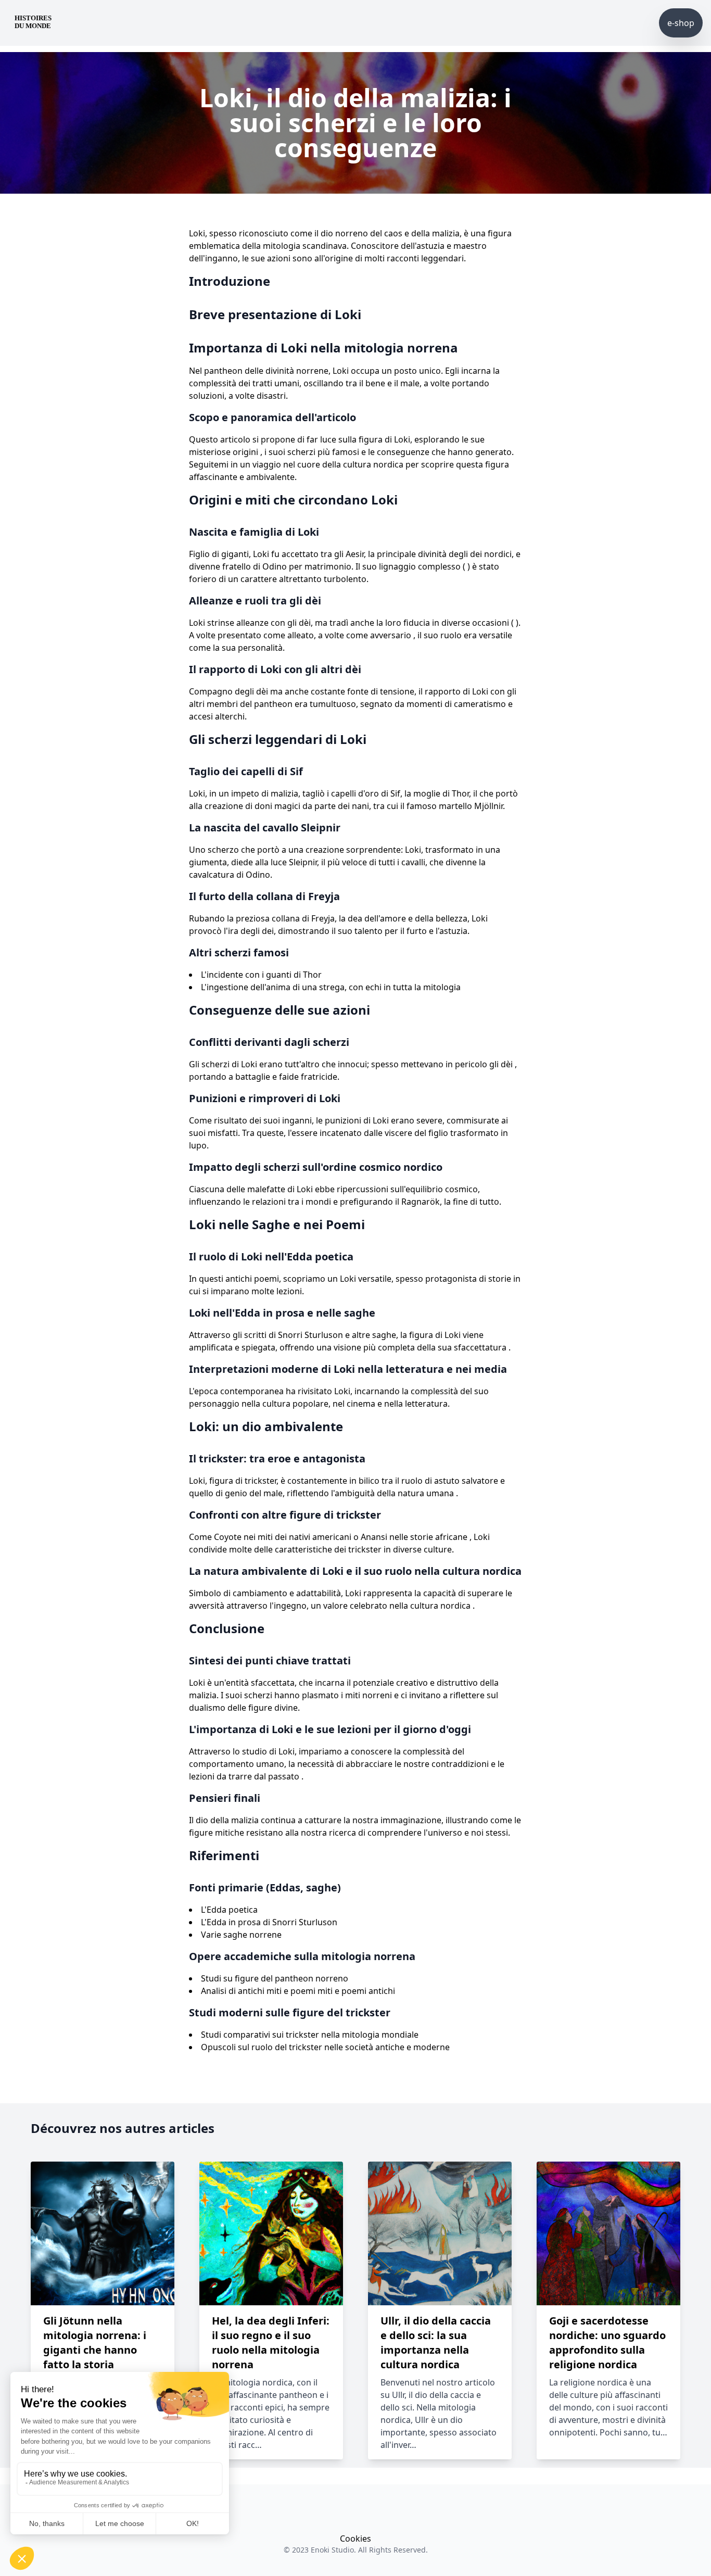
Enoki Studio (332, 2550)
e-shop (681, 23)
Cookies (355, 2539)
